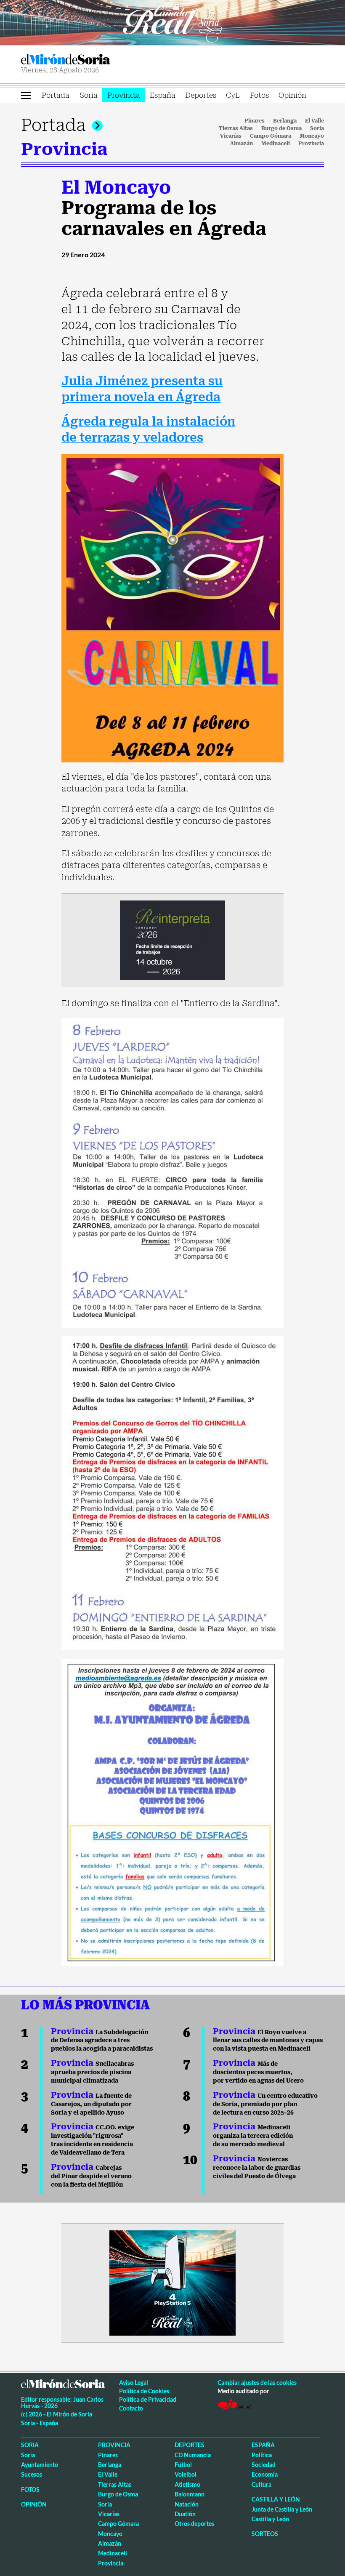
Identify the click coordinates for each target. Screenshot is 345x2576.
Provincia (124, 95)
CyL (233, 95)
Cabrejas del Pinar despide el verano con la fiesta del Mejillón (91, 2176)
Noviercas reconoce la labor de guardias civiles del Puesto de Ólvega (257, 2168)
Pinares (255, 121)
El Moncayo (116, 187)
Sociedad (264, 2465)
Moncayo (312, 136)
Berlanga (285, 121)
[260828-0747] (172, 22)
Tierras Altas (236, 128)
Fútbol (183, 2465)
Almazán (241, 144)
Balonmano (190, 2494)
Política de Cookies (144, 2391)
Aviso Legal (134, 2383)
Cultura (261, 2484)
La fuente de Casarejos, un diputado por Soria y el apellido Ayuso (91, 2104)
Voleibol (186, 2474)
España (163, 95)
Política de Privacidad (148, 2399)
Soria (89, 95)
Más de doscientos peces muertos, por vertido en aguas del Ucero (258, 2072)
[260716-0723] (172, 2282)
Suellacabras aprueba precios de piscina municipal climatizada (92, 2072)
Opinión (292, 95)
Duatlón (185, 2514)
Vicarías (231, 136)
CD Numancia (193, 2455)
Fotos (259, 95)
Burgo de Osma (281, 128)
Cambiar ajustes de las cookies (257, 2383)
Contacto (131, 2408)
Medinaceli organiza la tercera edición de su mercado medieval (253, 2136)
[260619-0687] (172, 940)
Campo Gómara (271, 136)
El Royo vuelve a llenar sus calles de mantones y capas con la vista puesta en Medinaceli (268, 2041)
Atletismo (187, 2484)
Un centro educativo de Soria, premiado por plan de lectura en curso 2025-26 (265, 2104)
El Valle (314, 121)
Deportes (201, 95)
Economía (265, 2474)
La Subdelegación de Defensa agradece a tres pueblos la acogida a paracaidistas (102, 2041)
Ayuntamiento (40, 2465)
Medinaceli (276, 144)
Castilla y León (276, 2499)
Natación (187, 2504)
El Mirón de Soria (95, 59)
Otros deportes (194, 2524)
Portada (56, 95)
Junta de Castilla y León (282, 2509)
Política (262, 2455)
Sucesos (32, 2474)
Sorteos (265, 2534)
